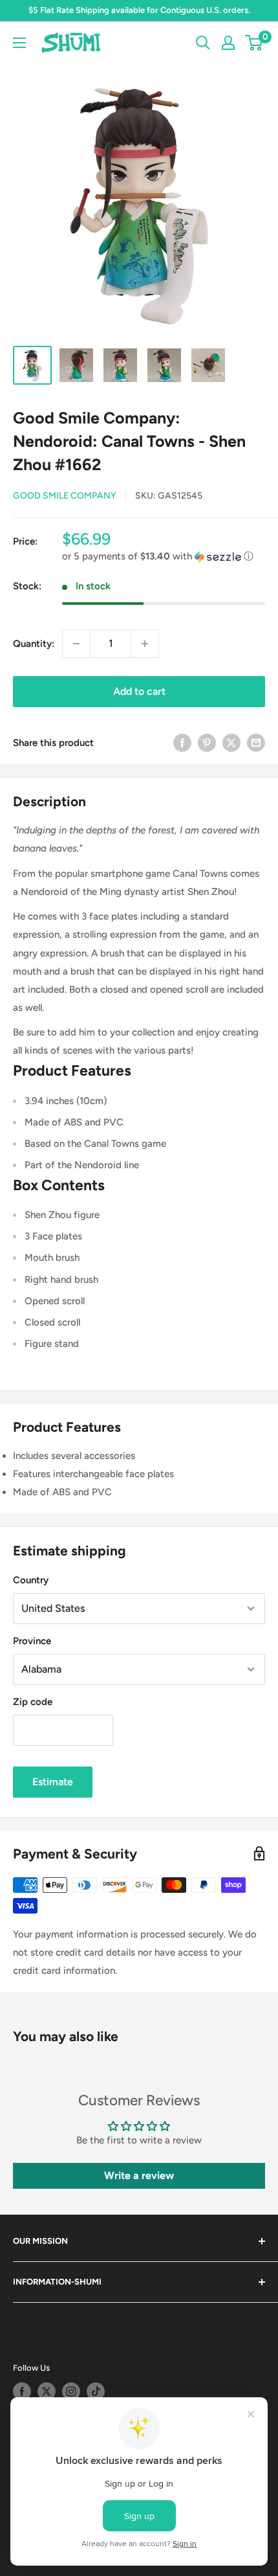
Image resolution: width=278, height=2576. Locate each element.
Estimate (53, 1782)
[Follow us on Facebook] (22, 2391)
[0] (254, 43)
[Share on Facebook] (182, 742)
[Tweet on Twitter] (231, 742)
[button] (164, 557)
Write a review (139, 2175)
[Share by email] (256, 742)
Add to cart (139, 691)
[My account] (228, 43)
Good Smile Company (65, 496)
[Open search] (203, 43)
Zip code (33, 1702)
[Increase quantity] (145, 644)
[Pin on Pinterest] (207, 742)
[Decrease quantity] (76, 644)
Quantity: (34, 644)
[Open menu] (19, 43)
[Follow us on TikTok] (96, 2391)
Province (32, 1641)
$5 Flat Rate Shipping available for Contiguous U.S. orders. (139, 10)
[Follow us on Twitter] (47, 2391)
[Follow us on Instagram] (71, 2391)
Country (31, 1580)
